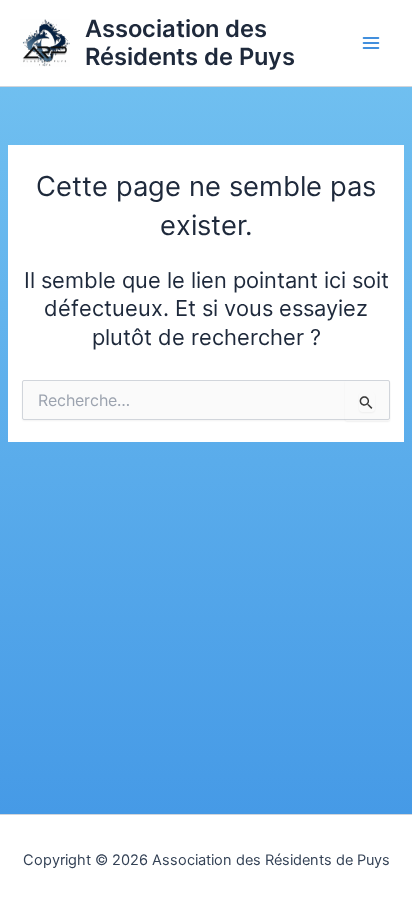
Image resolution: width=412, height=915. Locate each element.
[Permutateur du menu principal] (371, 43)
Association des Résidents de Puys (190, 42)
